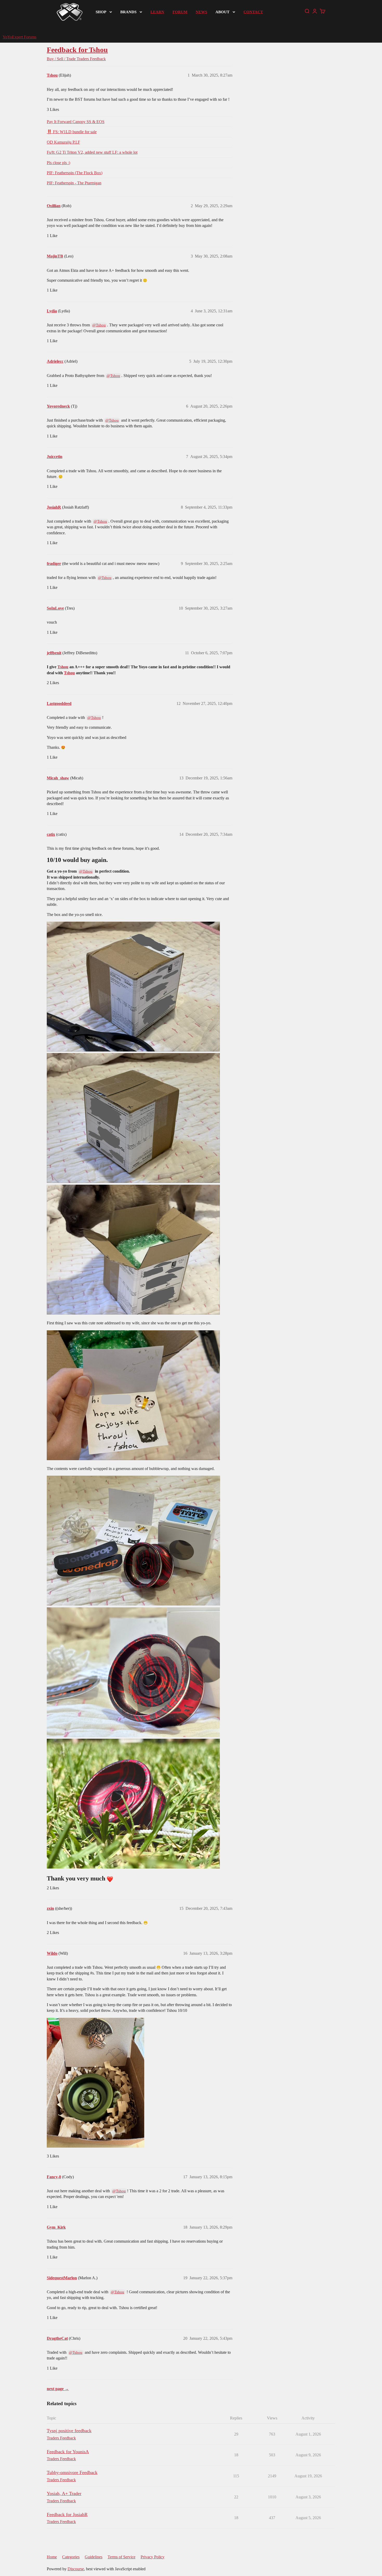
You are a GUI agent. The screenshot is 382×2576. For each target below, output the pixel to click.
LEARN (157, 12)
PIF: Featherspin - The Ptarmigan (74, 183)
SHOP (101, 12)
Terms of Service (121, 2557)
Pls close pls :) (58, 163)
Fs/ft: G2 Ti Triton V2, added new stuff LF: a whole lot (92, 152)
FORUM (180, 12)
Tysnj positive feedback (69, 2431)
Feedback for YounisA (68, 2452)
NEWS (201, 12)
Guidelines (94, 2557)
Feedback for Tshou (77, 50)
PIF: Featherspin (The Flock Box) (75, 173)
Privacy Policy (153, 2557)
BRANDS (128, 12)
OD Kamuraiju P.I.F (63, 142)
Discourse (76, 2569)
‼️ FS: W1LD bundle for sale (72, 132)
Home (52, 2557)
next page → (58, 2389)
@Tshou (99, 325)
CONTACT (253, 12)
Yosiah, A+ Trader (64, 2493)
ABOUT (222, 12)
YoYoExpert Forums (19, 37)
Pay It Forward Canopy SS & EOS (76, 122)
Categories (71, 2557)
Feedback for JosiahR (67, 2514)
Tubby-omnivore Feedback (72, 2472)
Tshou (63, 667)
